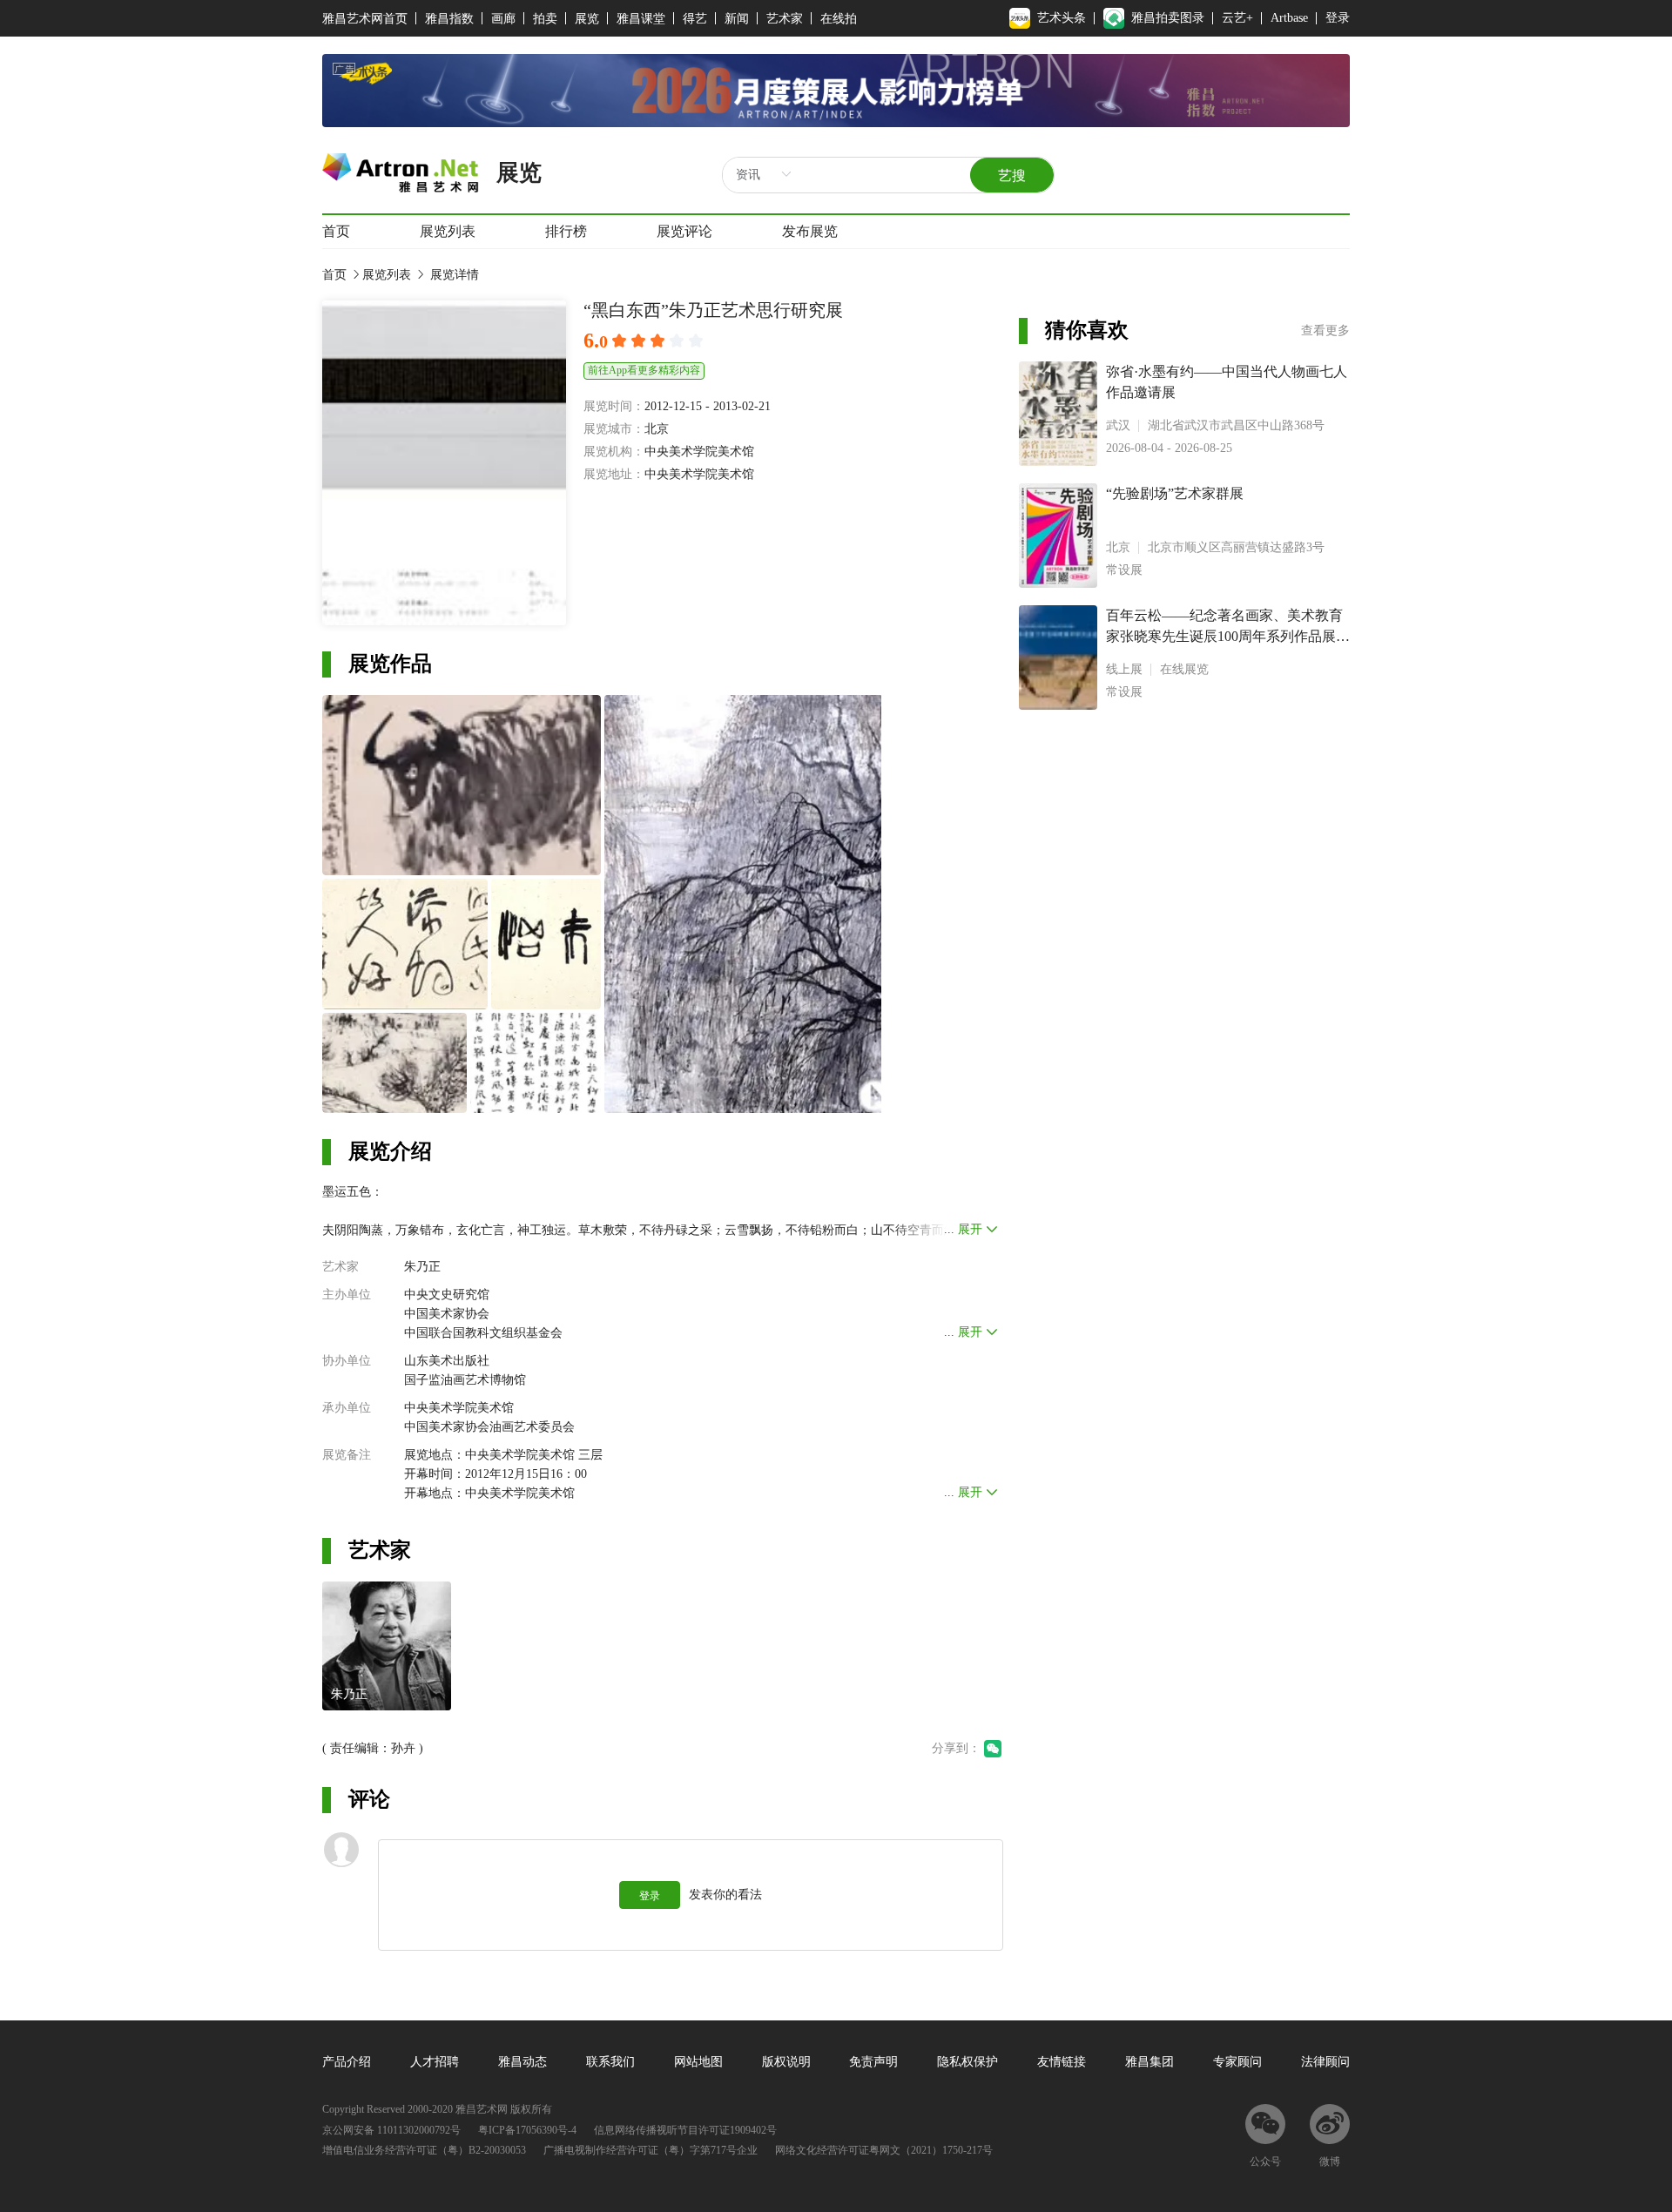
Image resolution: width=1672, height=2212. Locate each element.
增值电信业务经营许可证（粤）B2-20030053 (424, 2151)
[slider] (660, 341)
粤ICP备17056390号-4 (527, 2131)
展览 (587, 19)
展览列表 (448, 231)
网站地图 (698, 2062)
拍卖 (545, 19)
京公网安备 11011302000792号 (391, 2131)
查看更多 (1325, 330)
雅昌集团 (1149, 2062)
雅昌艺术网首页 (365, 19)
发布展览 (810, 231)
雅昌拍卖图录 (1168, 18)
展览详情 (453, 275)
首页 (336, 231)
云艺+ (1237, 18)
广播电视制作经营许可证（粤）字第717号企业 (651, 2151)
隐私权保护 (967, 2062)
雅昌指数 (449, 19)
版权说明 (786, 2062)
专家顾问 (1237, 2062)
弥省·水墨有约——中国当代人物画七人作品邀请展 (1227, 382)
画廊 (503, 19)
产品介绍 (347, 2062)
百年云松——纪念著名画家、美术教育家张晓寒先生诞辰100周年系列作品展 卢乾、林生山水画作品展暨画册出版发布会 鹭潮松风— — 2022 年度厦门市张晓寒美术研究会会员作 (1224, 627)
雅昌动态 (522, 2062)
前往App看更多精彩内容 (644, 370)
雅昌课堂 (641, 19)
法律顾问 (1325, 2062)
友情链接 (1062, 2062)
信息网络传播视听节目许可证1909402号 (685, 2131)
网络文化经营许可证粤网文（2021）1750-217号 (884, 2151)
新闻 (737, 19)
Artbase (1289, 18)
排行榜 (566, 231)
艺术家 (785, 19)
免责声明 (873, 2062)
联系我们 (610, 2062)
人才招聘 (435, 2062)
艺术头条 (1062, 18)
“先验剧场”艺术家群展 (1175, 493)
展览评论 (684, 231)
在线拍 (839, 19)
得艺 (695, 19)
